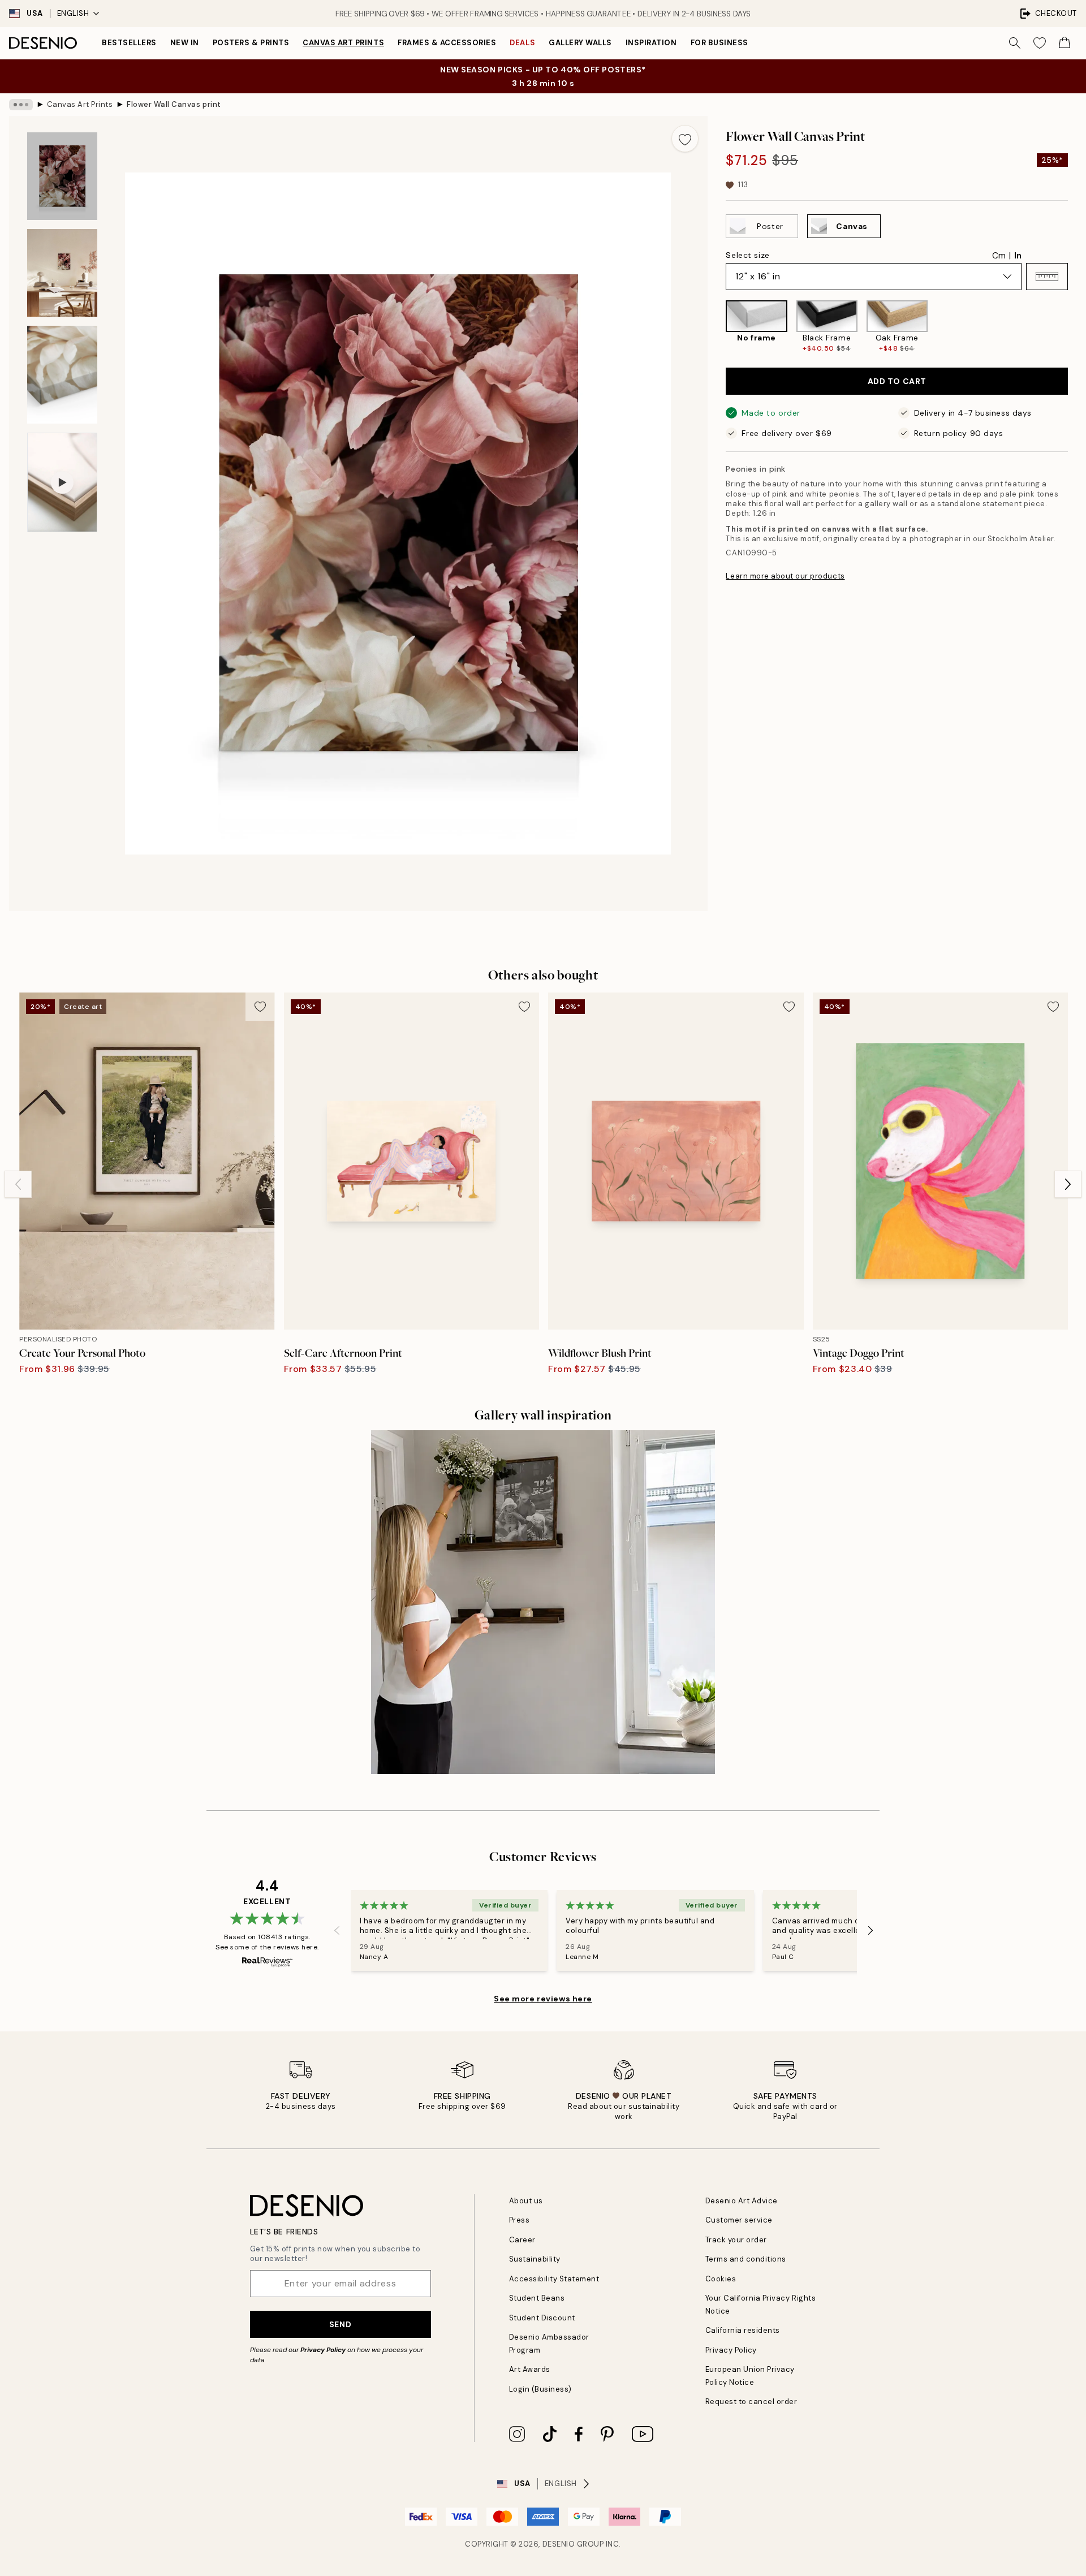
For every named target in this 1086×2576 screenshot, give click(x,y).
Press (520, 2220)
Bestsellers (129, 43)
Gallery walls (580, 43)
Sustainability (535, 2259)
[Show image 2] (62, 273)
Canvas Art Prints (343, 43)
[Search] (1015, 43)
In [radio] (1018, 256)
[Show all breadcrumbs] (21, 105)
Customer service (739, 2220)
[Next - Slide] (1077, 327)
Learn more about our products (785, 576)
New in (185, 43)
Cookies (721, 2279)
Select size (747, 255)
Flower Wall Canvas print (174, 104)
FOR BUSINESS (719, 43)
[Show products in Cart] (1065, 43)
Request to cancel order (751, 2402)
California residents (743, 2330)
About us (526, 2201)
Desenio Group (573, 2544)
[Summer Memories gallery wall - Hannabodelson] (543, 1602)
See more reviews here (543, 1999)
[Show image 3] (62, 375)
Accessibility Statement (554, 2279)
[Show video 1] (62, 482)
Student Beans (537, 2298)
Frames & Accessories (447, 43)
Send (340, 2324)
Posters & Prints (251, 43)
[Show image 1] (62, 176)
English (73, 13)
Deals (522, 43)
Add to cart (897, 381)
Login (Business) (540, 2389)
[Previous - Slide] (717, 327)
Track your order (736, 2240)
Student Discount (542, 2318)
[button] (1047, 277)
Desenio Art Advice (742, 2201)
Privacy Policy (323, 2350)
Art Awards (530, 2369)
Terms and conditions (746, 2259)
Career (522, 2240)
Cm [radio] (999, 256)
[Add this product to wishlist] (685, 139)
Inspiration (651, 43)
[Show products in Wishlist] (1040, 43)
